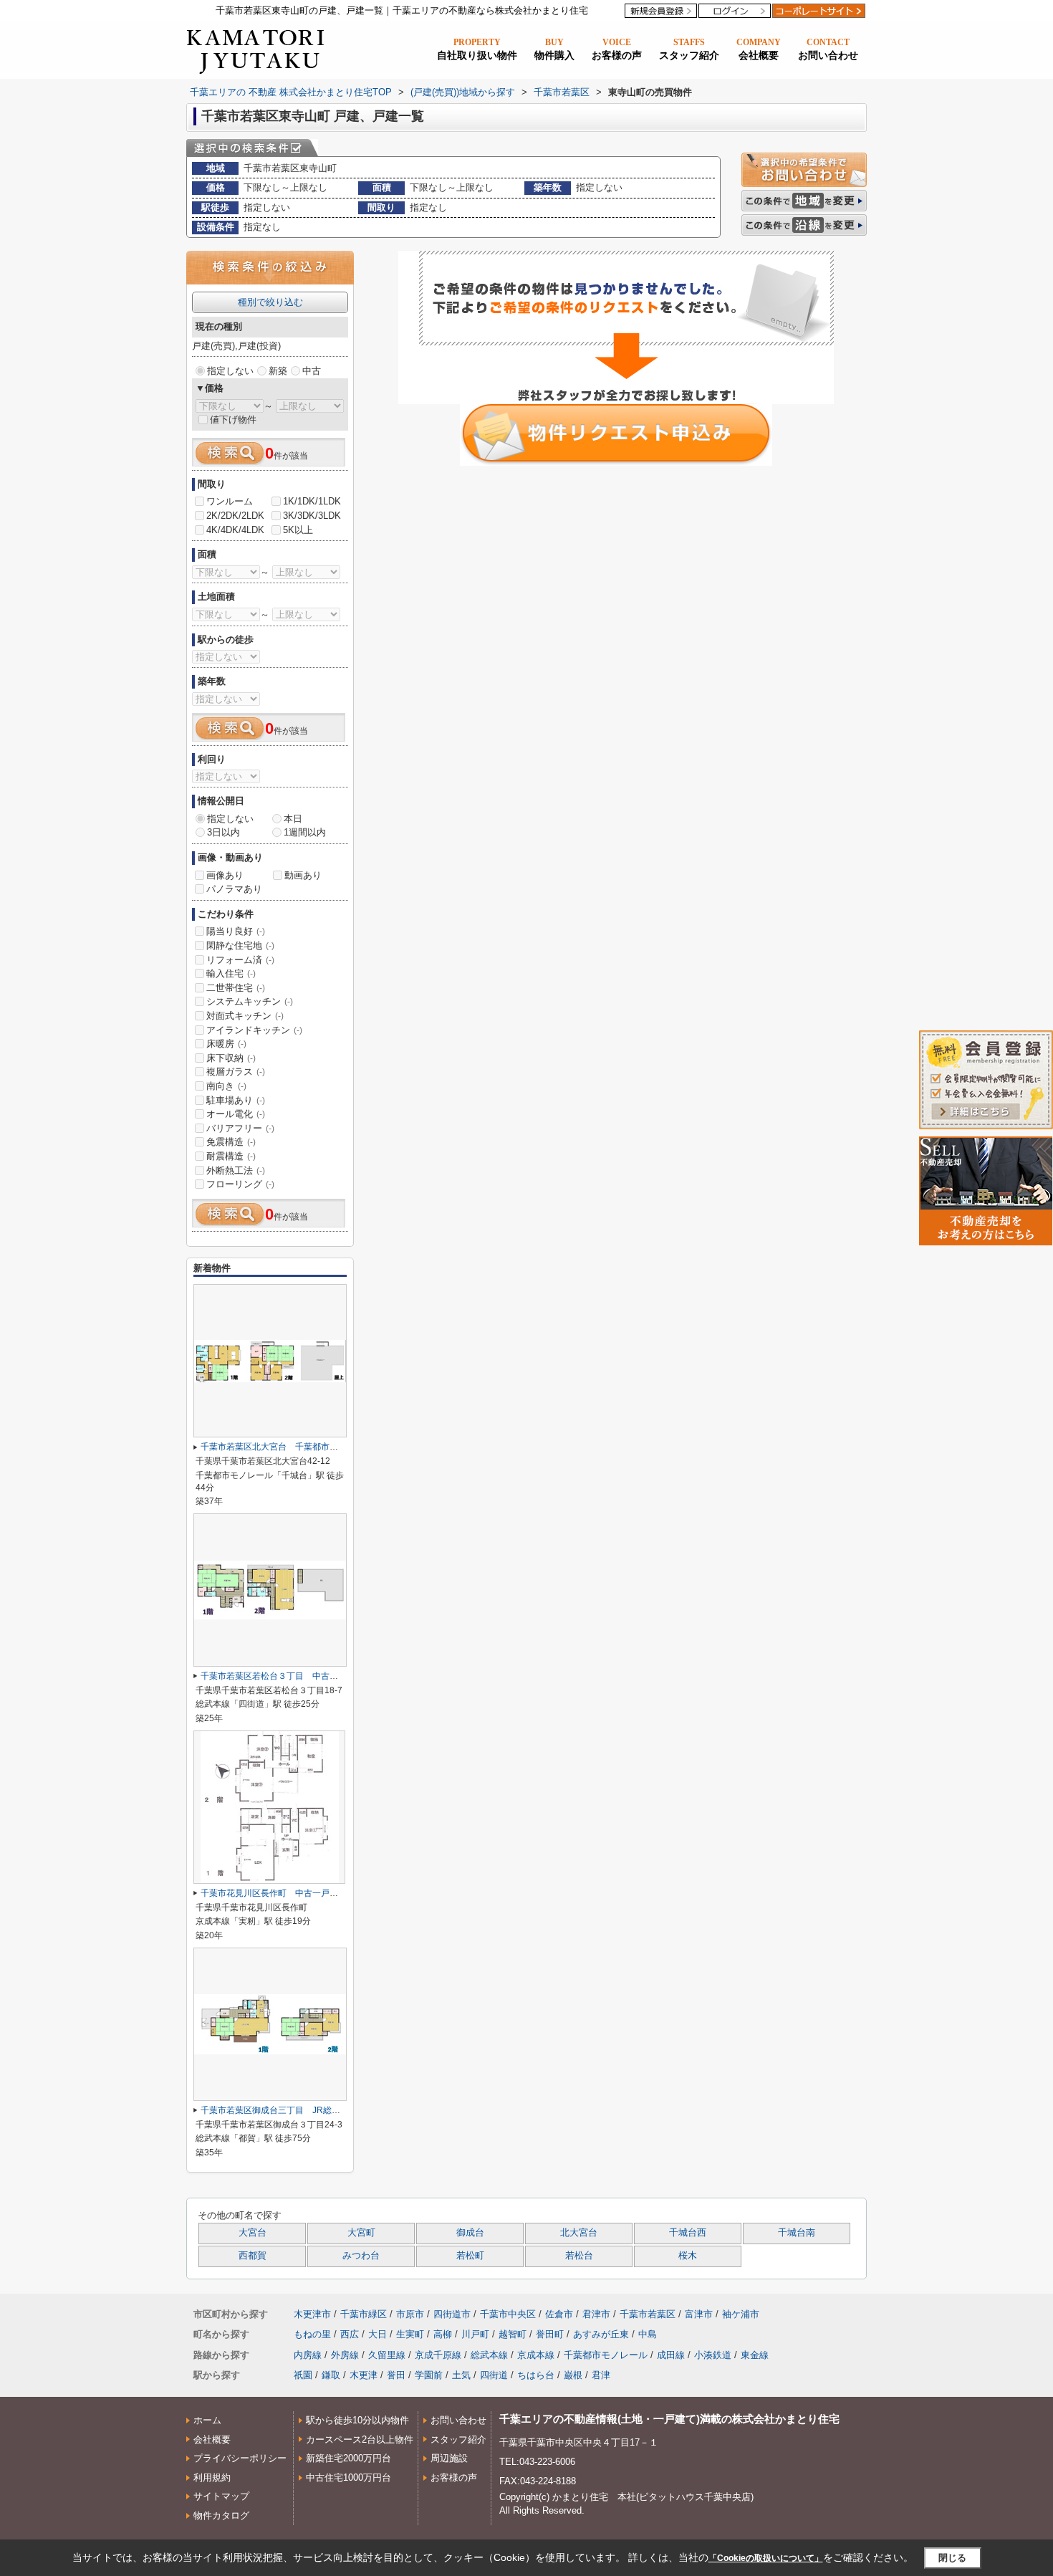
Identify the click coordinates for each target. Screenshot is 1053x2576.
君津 (601, 2375)
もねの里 (312, 2334)
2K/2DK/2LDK (235, 516)
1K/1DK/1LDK (312, 501)
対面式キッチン (245, 1016)
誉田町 (550, 2334)
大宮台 (253, 2233)
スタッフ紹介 (458, 2439)
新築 (278, 371)
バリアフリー (240, 1128)
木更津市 (312, 2314)
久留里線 (387, 2355)
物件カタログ (221, 2515)
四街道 (494, 2375)
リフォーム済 (240, 960)
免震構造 (231, 1142)
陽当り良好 (236, 931)
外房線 (345, 2355)
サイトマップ (221, 2496)
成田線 (671, 2355)
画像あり (225, 875)
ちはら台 (536, 2375)
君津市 (596, 2314)
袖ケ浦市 (741, 2314)
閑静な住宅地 (240, 945)
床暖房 (226, 1044)
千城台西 (688, 2233)
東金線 (755, 2355)
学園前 (429, 2375)
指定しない (230, 371)
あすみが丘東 (601, 2334)
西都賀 (253, 2256)
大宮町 (361, 2233)
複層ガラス (236, 1072)
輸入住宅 (231, 973)
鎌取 (331, 2375)
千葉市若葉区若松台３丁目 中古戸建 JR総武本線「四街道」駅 (326, 1676)
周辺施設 (449, 2458)
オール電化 (236, 1114)
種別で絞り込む (270, 302)
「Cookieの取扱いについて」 (766, 2558)
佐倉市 (559, 2314)
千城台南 (797, 2233)
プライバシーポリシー (240, 2458)
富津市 (699, 2314)
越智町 (513, 2334)
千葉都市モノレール (606, 2355)
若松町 (470, 2256)
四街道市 (452, 2314)
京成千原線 (438, 2355)
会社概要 (212, 2439)
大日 (378, 2334)
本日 (293, 819)
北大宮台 (579, 2233)
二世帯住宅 (236, 988)
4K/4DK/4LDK (235, 530)
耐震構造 (231, 1156)
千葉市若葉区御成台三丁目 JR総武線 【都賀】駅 (297, 2110)
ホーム (207, 2420)
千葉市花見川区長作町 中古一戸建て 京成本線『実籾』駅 (317, 1893)
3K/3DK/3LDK (312, 516)
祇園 (303, 2375)
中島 (648, 2334)
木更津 (364, 2375)
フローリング (240, 1184)
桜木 (688, 2256)
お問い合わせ (458, 2420)
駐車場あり (236, 1100)
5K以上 (298, 530)
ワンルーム (230, 501)
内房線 (308, 2355)
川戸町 (475, 2334)
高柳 (443, 2334)
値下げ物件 (233, 420)
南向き (226, 1086)
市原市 (410, 2314)
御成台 (470, 2233)
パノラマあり (234, 889)
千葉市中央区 (508, 2314)
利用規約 (212, 2477)
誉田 (396, 2375)
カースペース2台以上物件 (360, 2439)
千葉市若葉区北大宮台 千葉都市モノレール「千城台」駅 (312, 1447)
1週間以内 (305, 832)
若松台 (579, 2256)
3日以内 (223, 832)
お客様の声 (454, 2477)
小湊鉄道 (713, 2355)
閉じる (952, 2558)
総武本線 (489, 2355)
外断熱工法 (236, 1170)
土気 (461, 2375)
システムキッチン (250, 1001)
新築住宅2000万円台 (348, 2458)
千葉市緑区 (364, 2314)
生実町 (410, 2334)
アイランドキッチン (254, 1030)
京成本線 (536, 2355)
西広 (350, 2334)
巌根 (573, 2375)
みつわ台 (361, 2256)
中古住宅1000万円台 (348, 2477)
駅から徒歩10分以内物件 (357, 2420)
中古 (312, 371)
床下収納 (231, 1058)
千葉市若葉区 (648, 2314)
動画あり (303, 875)
